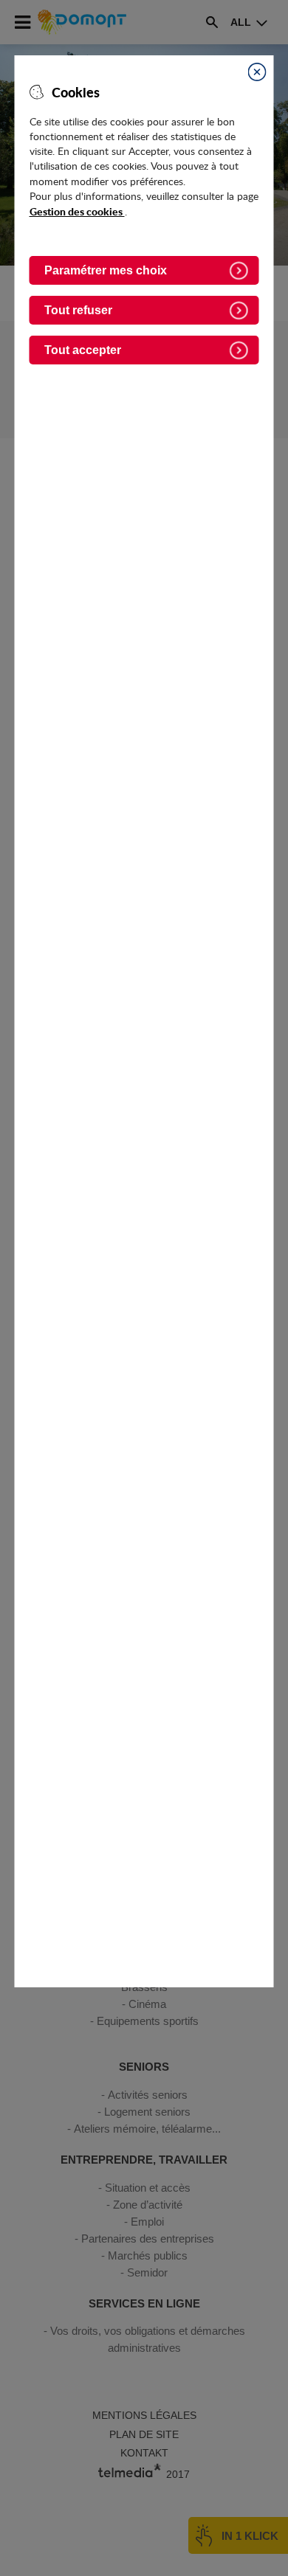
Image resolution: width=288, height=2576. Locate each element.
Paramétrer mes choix (106, 270)
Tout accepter (83, 350)
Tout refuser (78, 310)
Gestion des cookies (77, 211)
